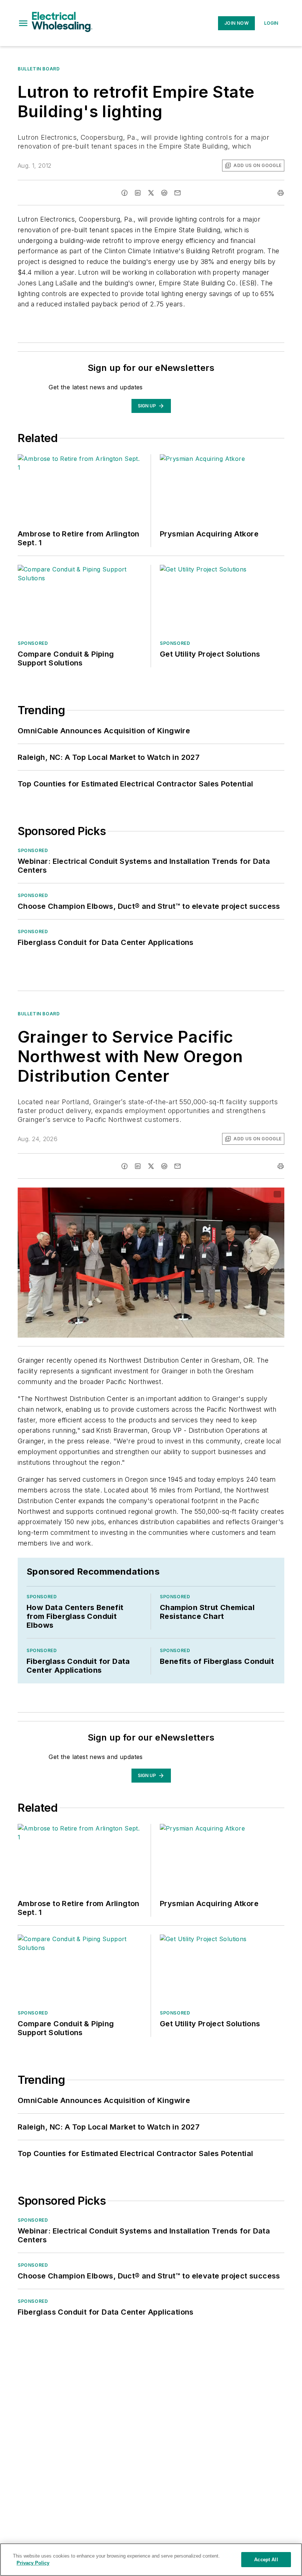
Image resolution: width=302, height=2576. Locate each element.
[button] (23, 23)
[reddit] (164, 193)
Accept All (266, 2560)
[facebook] (124, 193)
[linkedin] (138, 193)
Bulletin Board (39, 69)
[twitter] (151, 193)
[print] (281, 193)
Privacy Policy (33, 2563)
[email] (178, 193)
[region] (151, 2560)
